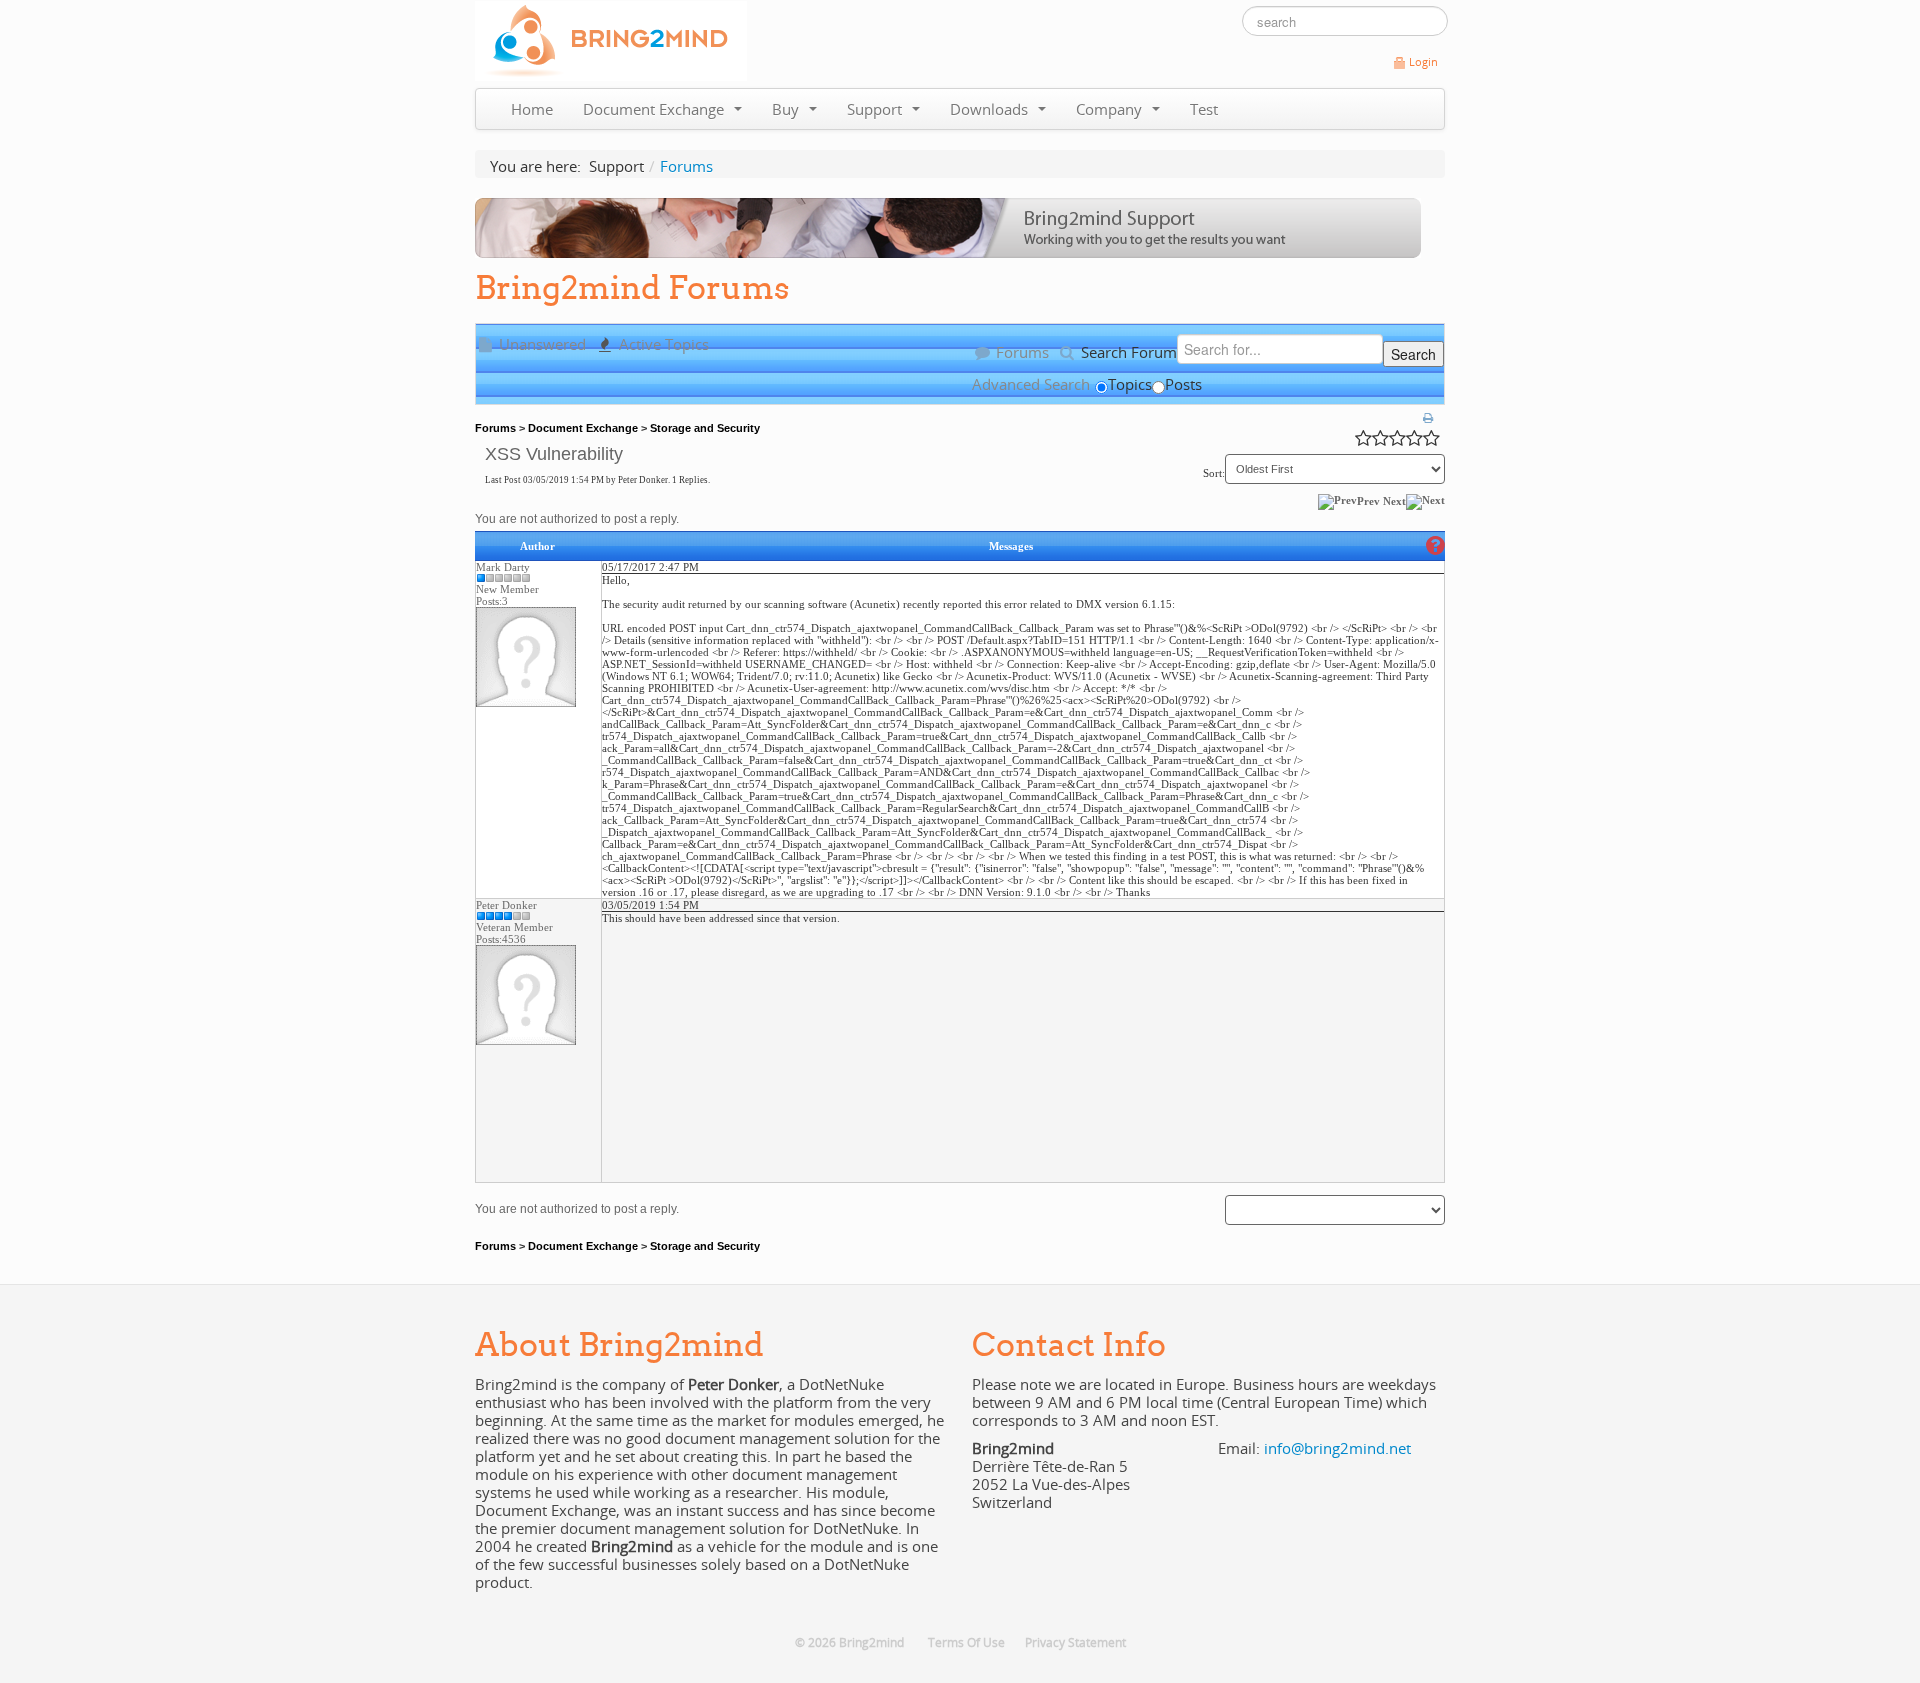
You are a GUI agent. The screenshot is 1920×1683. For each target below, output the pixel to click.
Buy (789, 109)
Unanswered (540, 344)
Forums (1020, 352)
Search (1413, 354)
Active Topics (662, 344)
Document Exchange (657, 109)
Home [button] (532, 109)
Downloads (993, 109)
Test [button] (1204, 109)
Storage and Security (705, 428)
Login (1423, 62)
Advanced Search (1031, 384)
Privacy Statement (1075, 1642)
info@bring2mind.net (1337, 1448)
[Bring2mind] (611, 39)
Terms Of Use (966, 1642)
